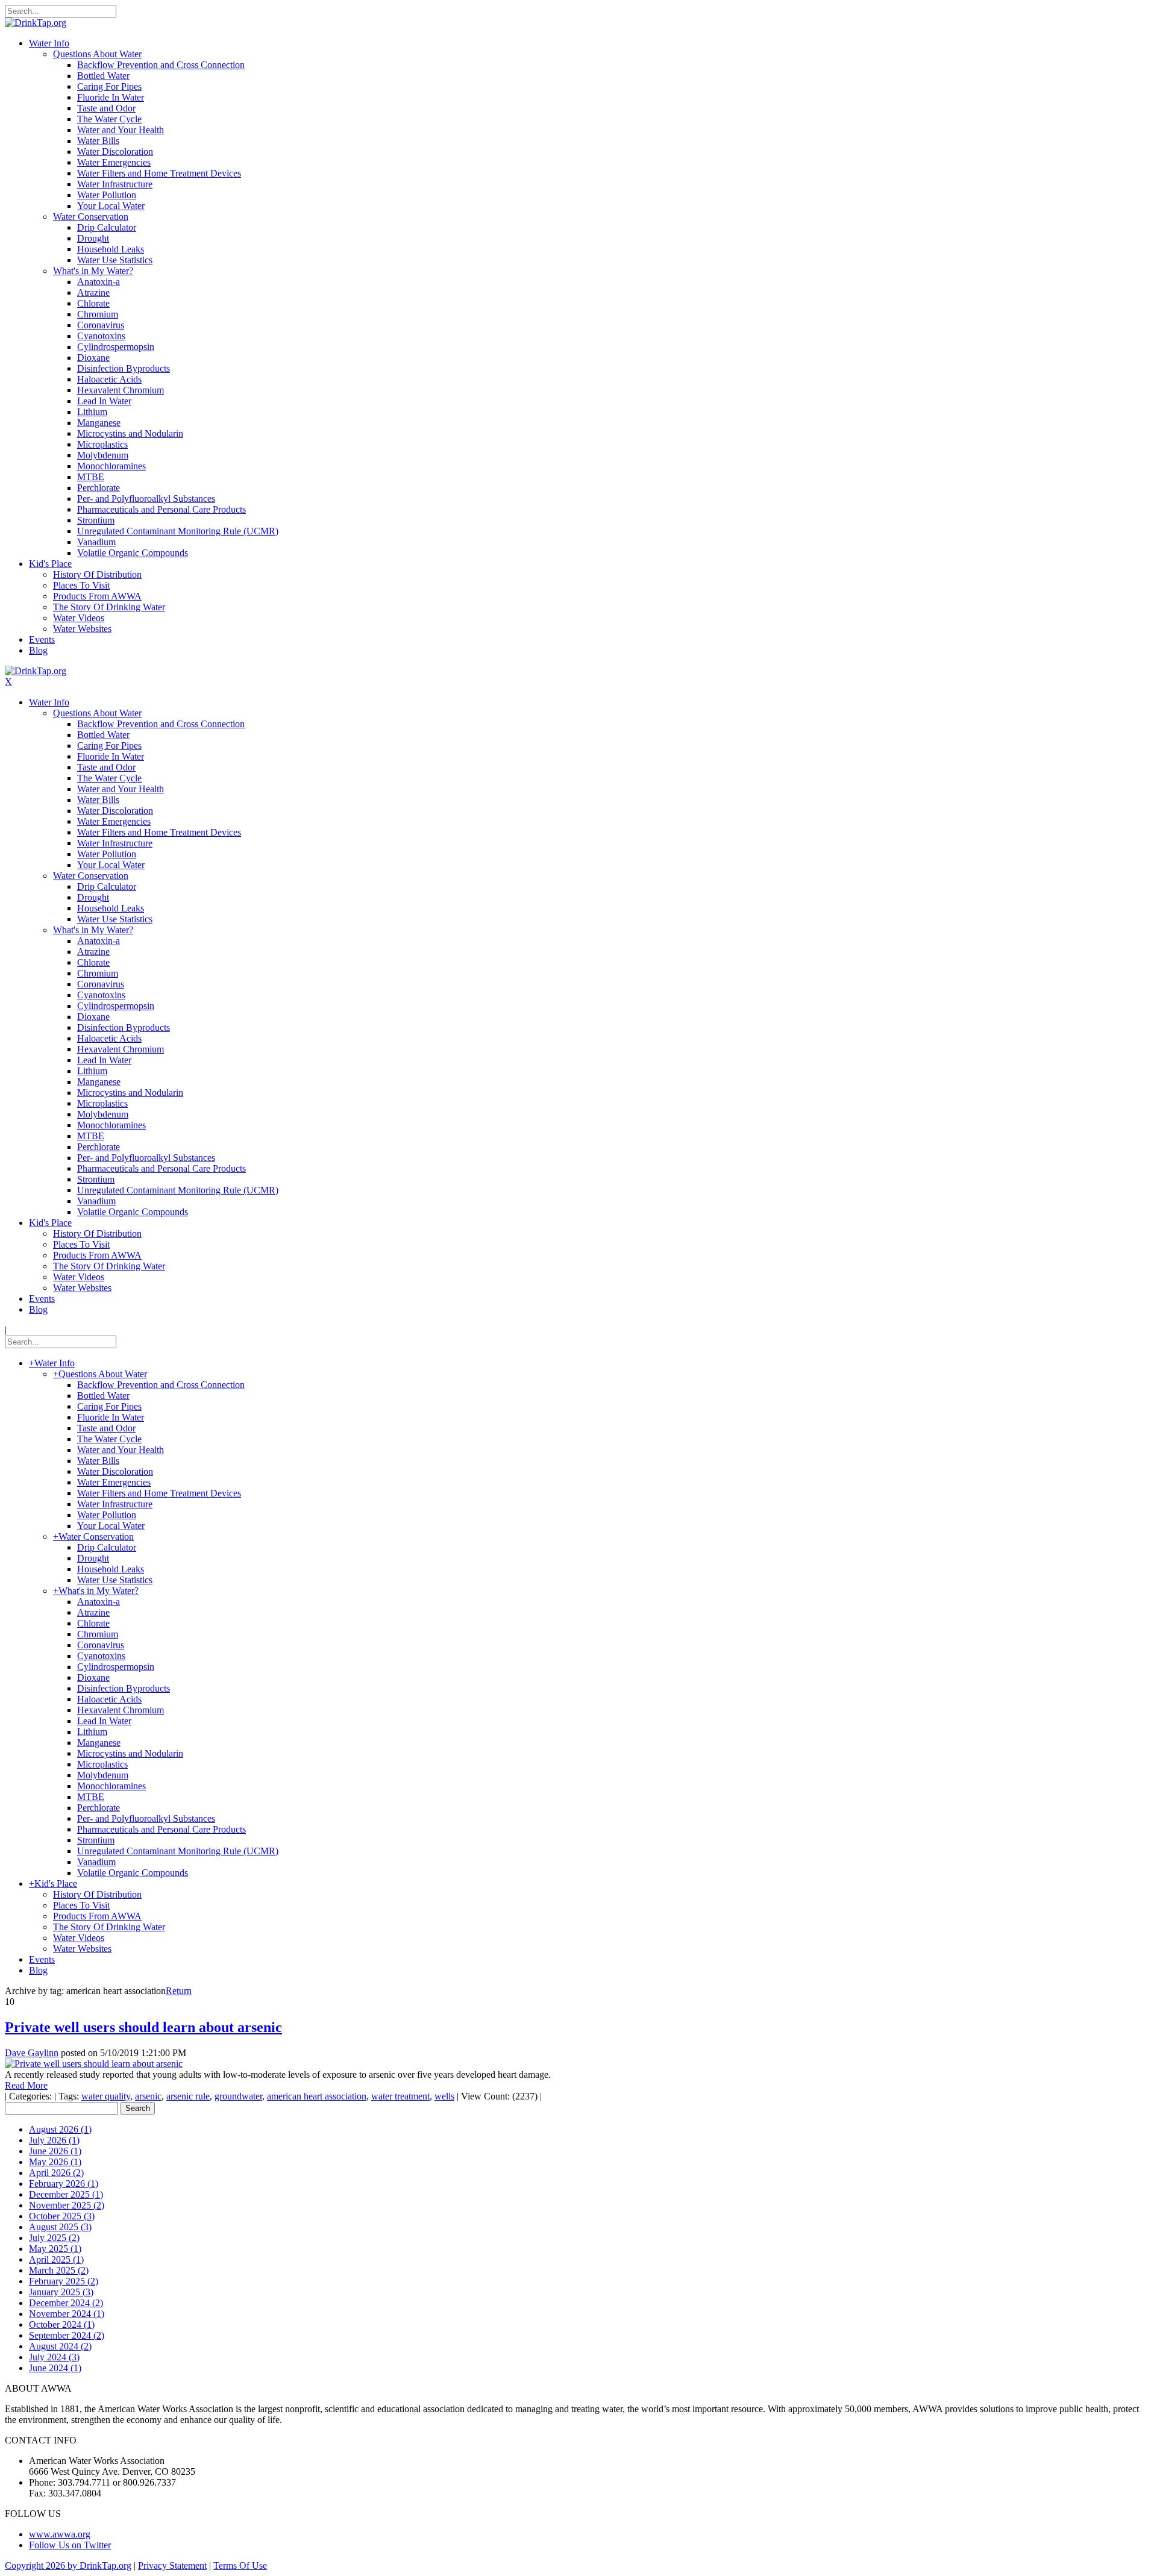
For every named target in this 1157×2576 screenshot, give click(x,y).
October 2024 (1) (62, 2324)
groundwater (238, 2096)
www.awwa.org (60, 2534)
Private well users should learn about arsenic (143, 2027)
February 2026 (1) (64, 2184)
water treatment (400, 2096)
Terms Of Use (240, 2565)
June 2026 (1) (55, 2151)
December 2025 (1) (66, 2194)
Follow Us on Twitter (70, 2545)
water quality (106, 2096)
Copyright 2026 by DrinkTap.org (68, 2565)
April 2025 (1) (56, 2259)
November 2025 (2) (67, 2205)
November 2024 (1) (67, 2314)
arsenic (148, 2096)
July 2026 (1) (54, 2140)
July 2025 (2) (54, 2238)
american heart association (317, 2096)
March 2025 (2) (59, 2270)
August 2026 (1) (60, 2129)
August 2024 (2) (60, 2346)
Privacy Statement (172, 2565)
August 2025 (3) (60, 2227)
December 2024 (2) (66, 2303)
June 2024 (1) (55, 2368)
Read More (26, 2085)
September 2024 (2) (67, 2335)
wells (444, 2096)
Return (179, 1991)
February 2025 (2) (64, 2281)
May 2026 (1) (55, 2162)
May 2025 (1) (55, 2249)
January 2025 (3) (61, 2292)
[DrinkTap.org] (36, 23)
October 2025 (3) (62, 2216)
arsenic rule (188, 2096)
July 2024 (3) (54, 2357)
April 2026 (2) (56, 2173)
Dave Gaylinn (32, 2053)
